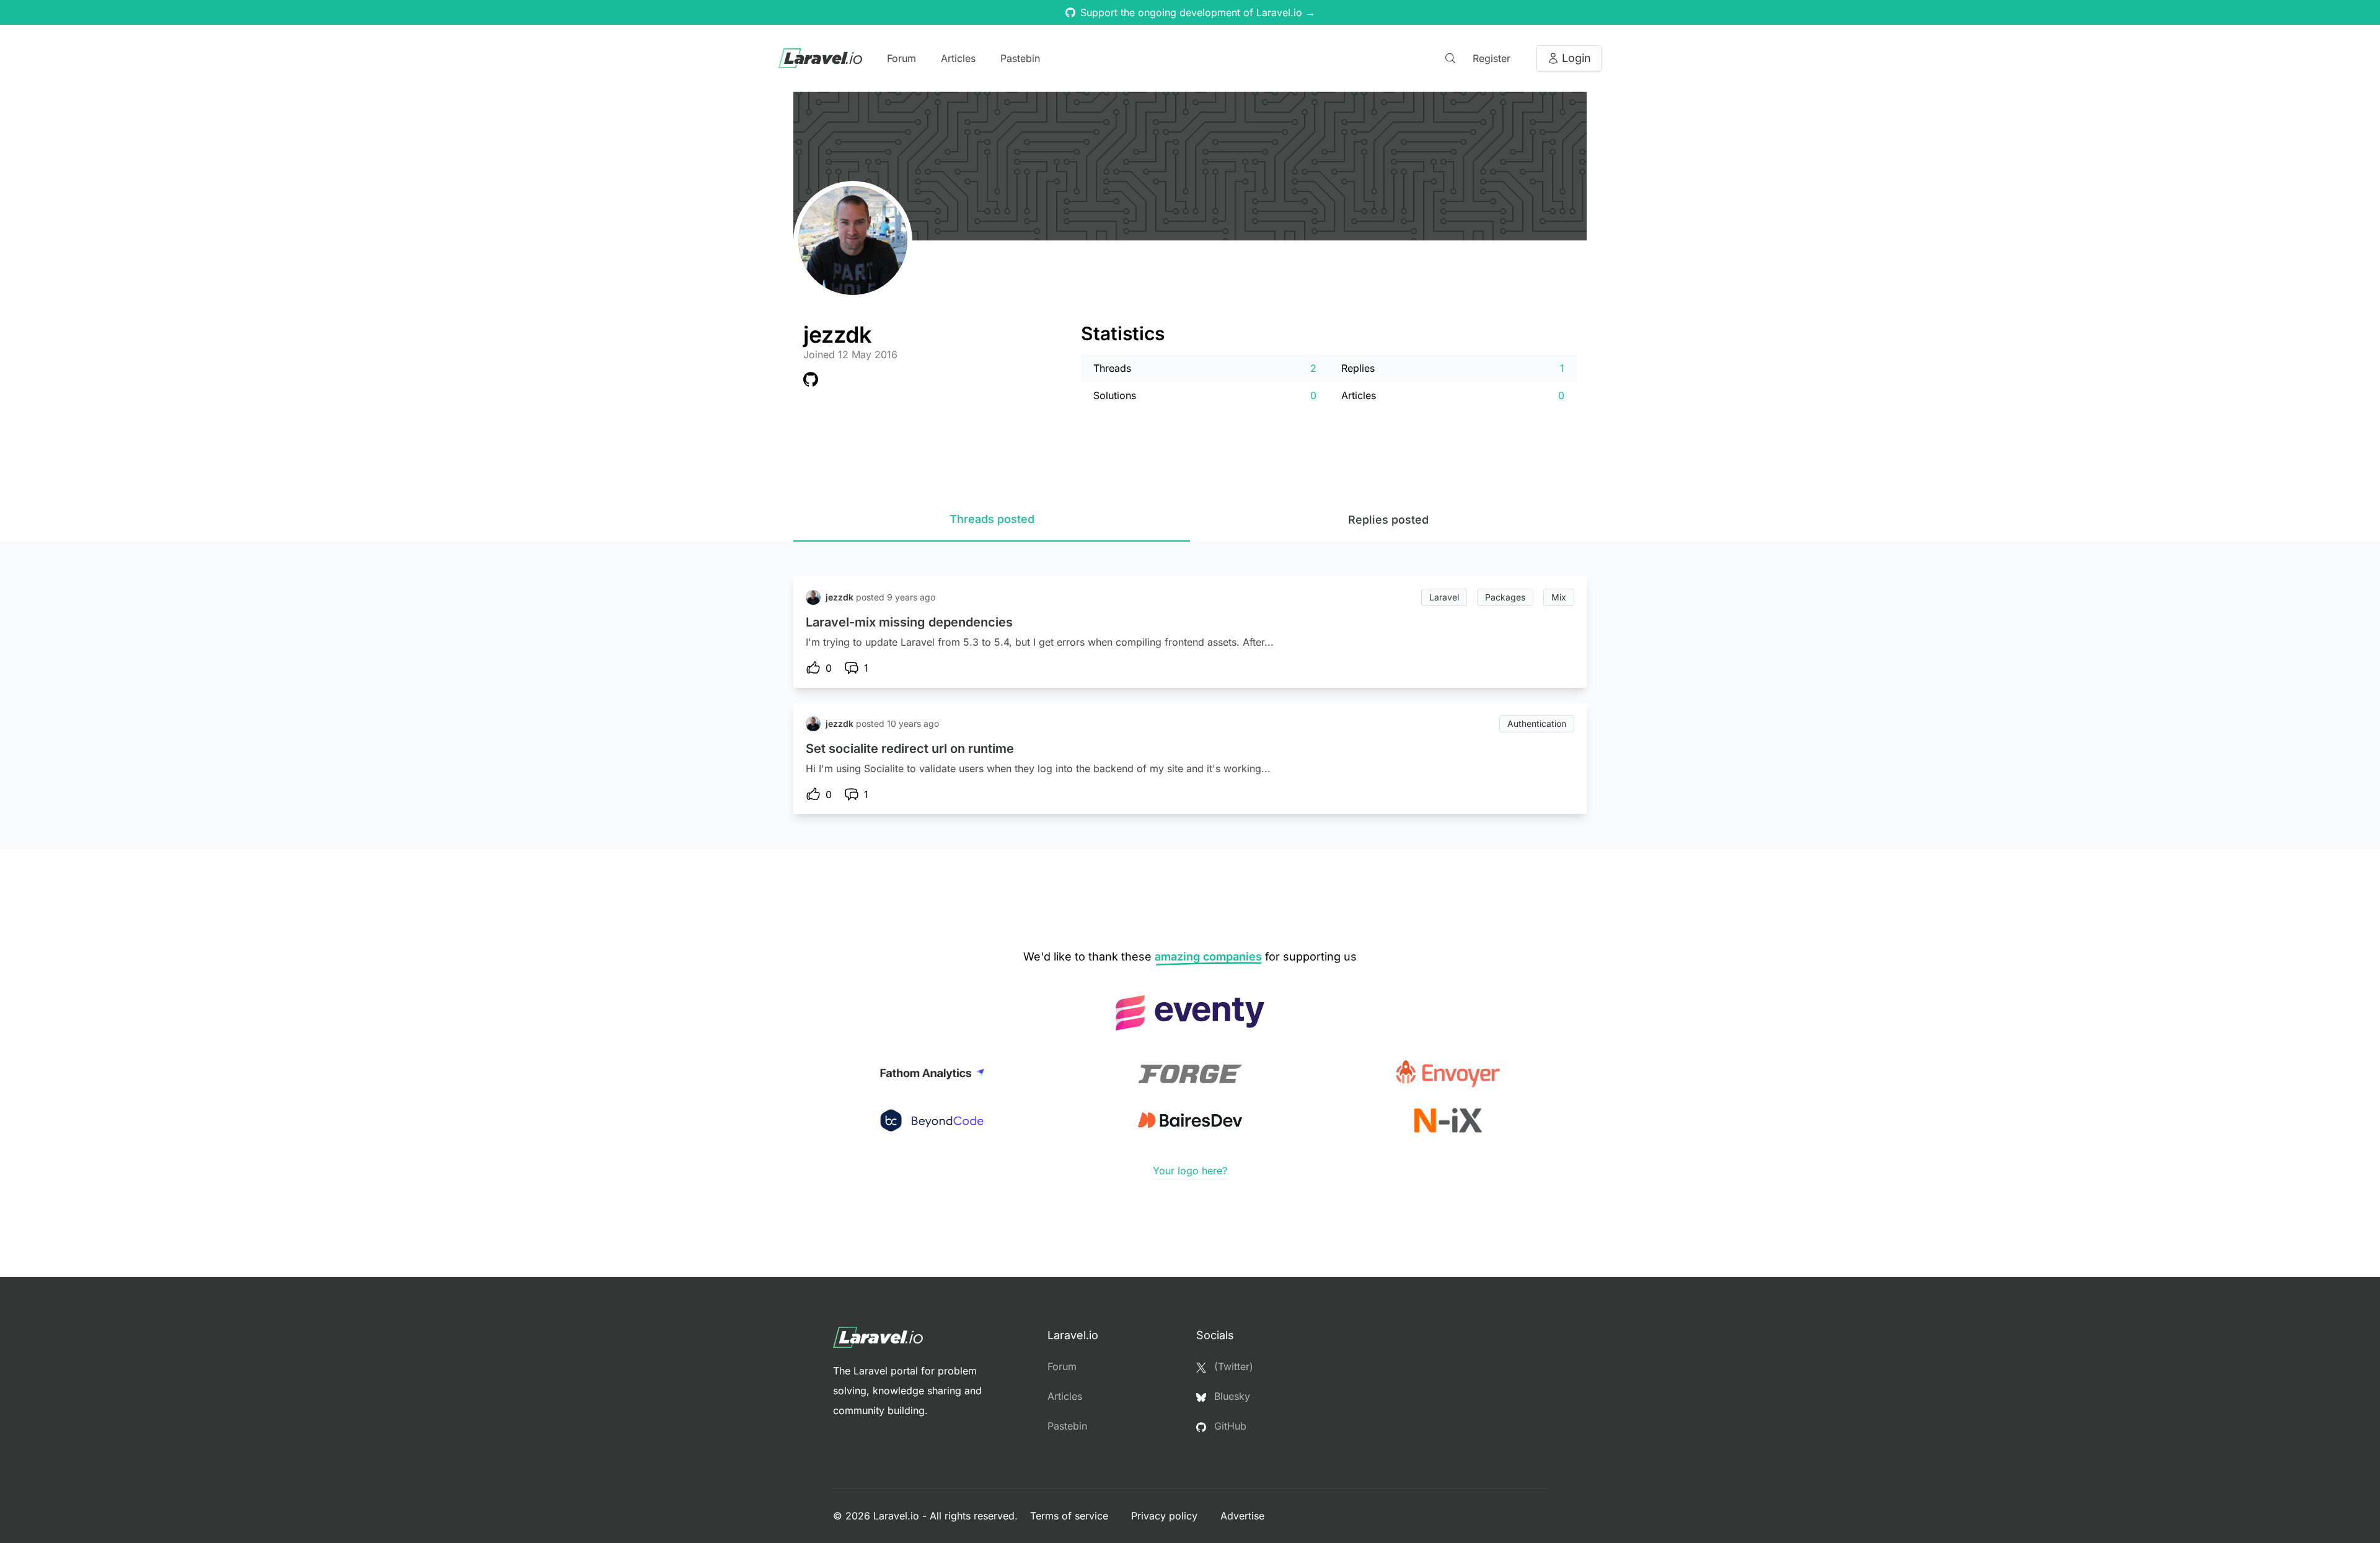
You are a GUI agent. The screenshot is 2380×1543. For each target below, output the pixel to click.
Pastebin (1020, 58)
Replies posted (1388, 520)
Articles (958, 58)
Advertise (1242, 1516)
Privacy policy (1166, 1516)
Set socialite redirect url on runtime (910, 749)
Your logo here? (1190, 1171)
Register (1492, 58)
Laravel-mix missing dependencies (909, 622)
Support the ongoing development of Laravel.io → (1198, 12)
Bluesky (1231, 1396)
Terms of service (1071, 1516)
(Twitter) (1232, 1366)
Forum (901, 58)
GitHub (1229, 1426)
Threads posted (992, 519)
